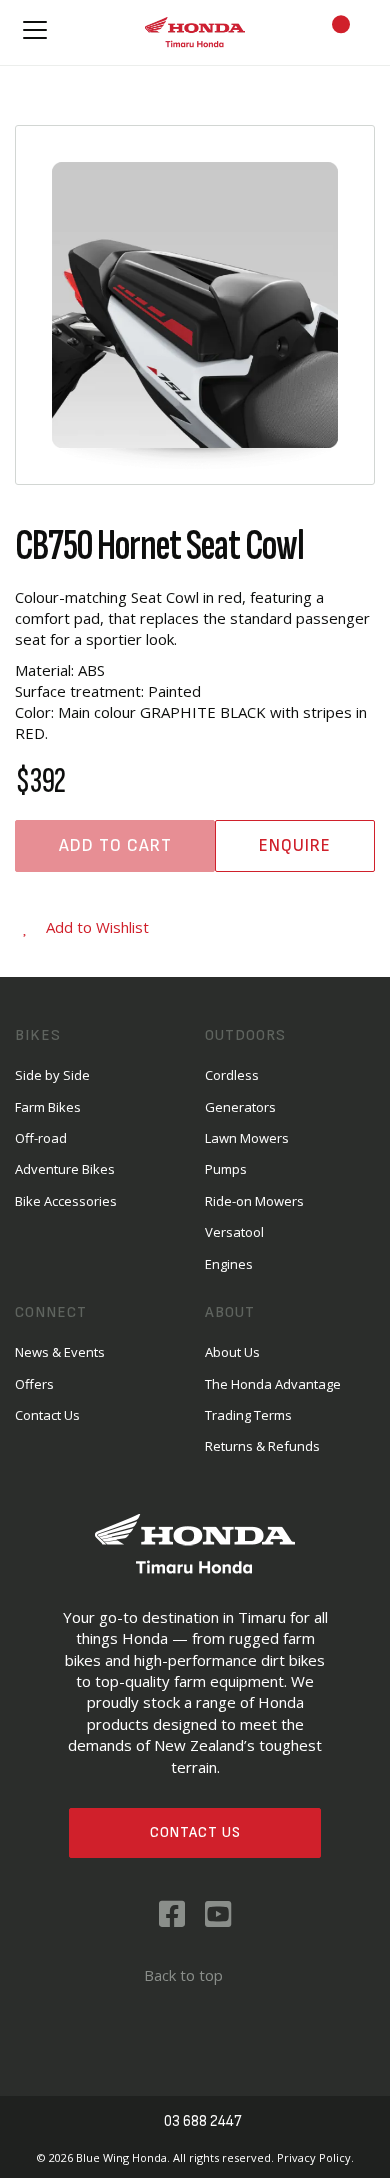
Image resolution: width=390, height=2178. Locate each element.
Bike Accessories (66, 1201)
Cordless (232, 1075)
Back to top (183, 1975)
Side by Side (52, 1075)
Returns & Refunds (262, 1446)
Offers (34, 1384)
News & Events (60, 1352)
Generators (240, 1107)
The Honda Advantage (273, 1384)
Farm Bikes (48, 1107)
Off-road (41, 1138)
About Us (232, 1352)
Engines (229, 1264)
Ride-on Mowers (254, 1201)
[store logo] (195, 32)
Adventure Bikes (65, 1169)
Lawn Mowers (247, 1138)
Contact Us (195, 1832)
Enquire (295, 845)
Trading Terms (248, 1415)
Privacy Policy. (315, 2157)
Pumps (226, 1169)
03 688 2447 (203, 2121)
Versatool (234, 1232)
